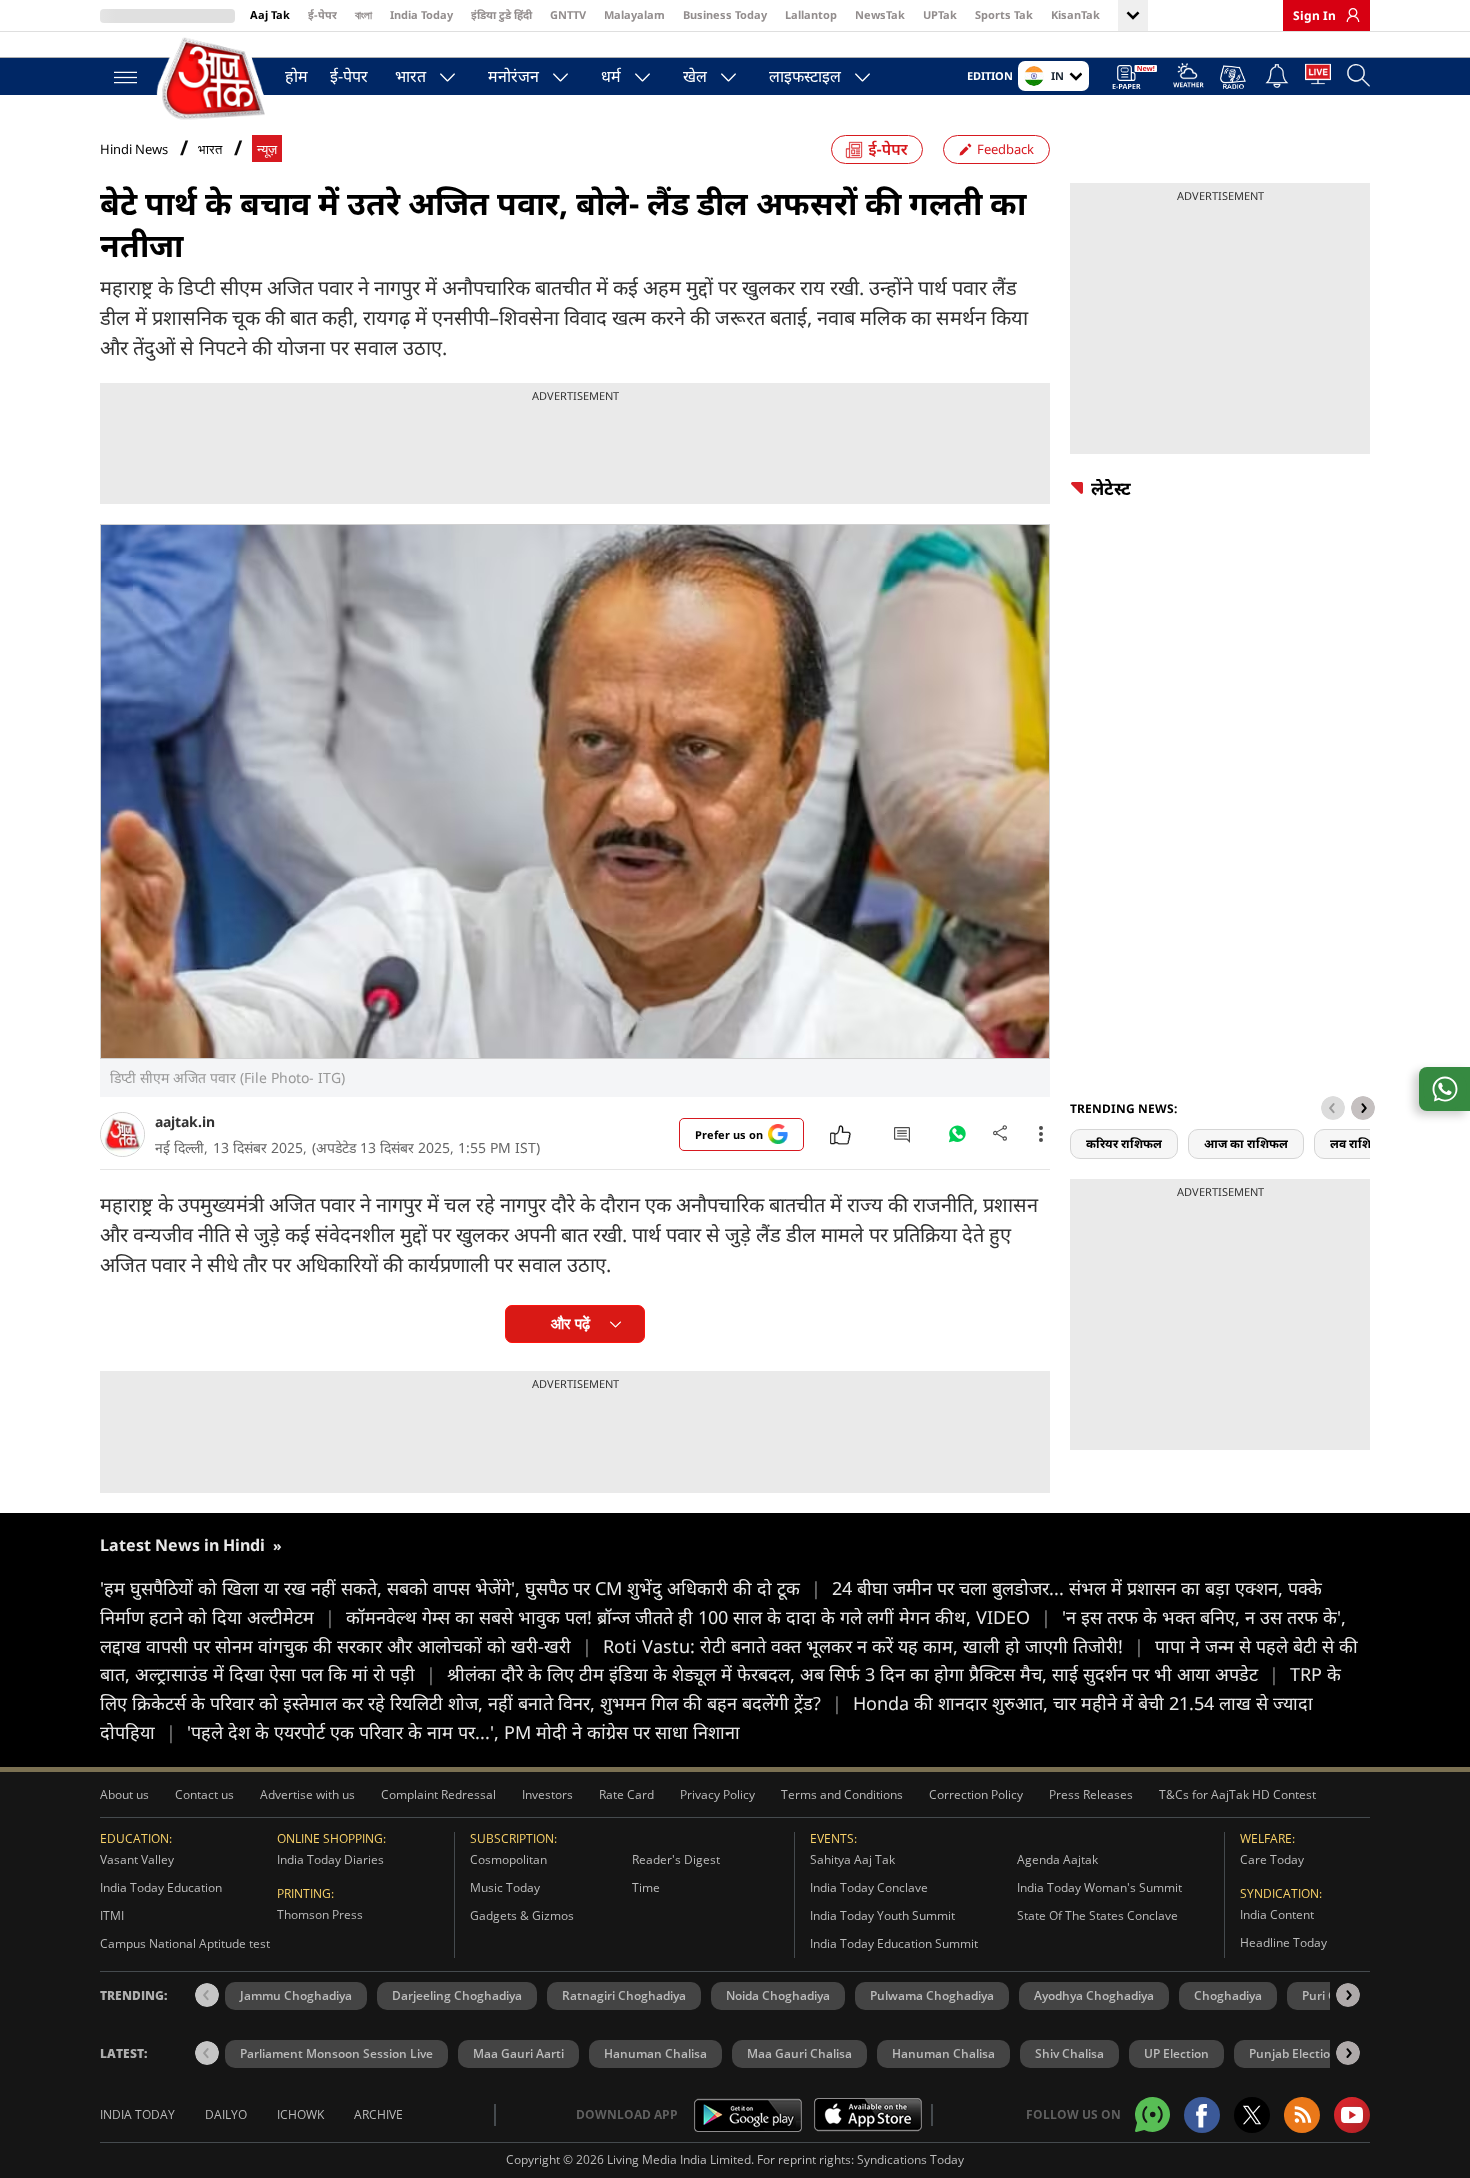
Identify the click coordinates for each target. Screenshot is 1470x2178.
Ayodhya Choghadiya (1094, 1995)
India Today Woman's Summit (1099, 1887)
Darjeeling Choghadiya (457, 1995)
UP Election (1176, 2053)
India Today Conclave (869, 1887)
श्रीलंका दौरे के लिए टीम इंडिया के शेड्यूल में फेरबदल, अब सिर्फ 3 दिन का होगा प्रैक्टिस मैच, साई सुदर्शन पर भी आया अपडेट (863, 1674)
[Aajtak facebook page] (1202, 2115)
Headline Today (1283, 1942)
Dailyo (226, 2114)
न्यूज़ (267, 149)
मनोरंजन (513, 76)
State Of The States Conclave (1097, 1915)
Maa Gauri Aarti (518, 2053)
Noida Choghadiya (778, 1995)
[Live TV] (1318, 78)
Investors (547, 1794)
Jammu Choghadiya (296, 1995)
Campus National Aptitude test (185, 1943)
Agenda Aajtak (1057, 1859)
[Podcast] (1234, 77)
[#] (957, 1139)
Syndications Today (910, 2159)
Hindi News (134, 149)
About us (124, 1794)
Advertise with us (307, 1794)
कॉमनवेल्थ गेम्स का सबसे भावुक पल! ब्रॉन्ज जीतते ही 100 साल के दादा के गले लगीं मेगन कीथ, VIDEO (698, 1617)
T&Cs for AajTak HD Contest (1237, 1794)
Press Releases (1091, 1794)
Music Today (505, 1887)
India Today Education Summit (894, 1943)
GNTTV (568, 14)
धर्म (611, 76)
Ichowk (300, 2114)
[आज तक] (215, 79)
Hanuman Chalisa (655, 2053)
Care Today (1272, 1859)
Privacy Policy (717, 1794)
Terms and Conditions (842, 1794)
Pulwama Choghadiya (932, 1995)
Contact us (204, 1794)
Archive (378, 2114)
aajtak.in (185, 1121)
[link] (1348, 15)
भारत (410, 76)
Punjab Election (1293, 2053)
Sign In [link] (1314, 15)
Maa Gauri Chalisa (799, 2053)
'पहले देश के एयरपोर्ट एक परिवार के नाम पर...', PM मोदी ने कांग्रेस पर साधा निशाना (463, 1732)
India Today (421, 14)
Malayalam (634, 14)
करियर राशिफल (1124, 1143)
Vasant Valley (137, 1859)
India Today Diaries (330, 1859)
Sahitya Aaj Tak (852, 1859)
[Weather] (1188, 78)
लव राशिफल (1360, 1143)
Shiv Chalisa (1069, 2053)
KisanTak (1075, 14)
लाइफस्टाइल (805, 76)
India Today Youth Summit (882, 1915)
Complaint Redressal (438, 1794)
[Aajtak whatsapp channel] (1152, 2114)
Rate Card (626, 1794)
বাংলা (363, 14)
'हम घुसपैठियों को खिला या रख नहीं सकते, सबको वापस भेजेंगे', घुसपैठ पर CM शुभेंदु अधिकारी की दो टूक (460, 1588)
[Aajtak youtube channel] (1352, 2115)
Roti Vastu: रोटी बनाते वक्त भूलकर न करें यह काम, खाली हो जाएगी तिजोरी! (873, 1646)
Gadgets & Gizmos (522, 1915)
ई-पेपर (322, 14)
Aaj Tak (270, 14)
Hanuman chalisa (943, 2053)
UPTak (940, 14)
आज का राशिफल (1246, 1143)
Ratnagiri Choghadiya (624, 1995)
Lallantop (811, 14)
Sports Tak (1004, 14)
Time (646, 1887)
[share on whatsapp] (1444, 1089)
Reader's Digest (676, 1859)
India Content (1277, 1914)
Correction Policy (976, 1794)
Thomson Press (320, 1914)
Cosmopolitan (508, 1859)
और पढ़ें (570, 1323)
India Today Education (161, 1887)
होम (296, 76)
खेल (695, 76)
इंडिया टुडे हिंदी (501, 14)
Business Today (725, 14)
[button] (1363, 1108)
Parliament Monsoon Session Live (336, 2053)
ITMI (112, 1915)
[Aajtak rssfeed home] (1302, 2115)
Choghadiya (1228, 1995)
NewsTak (880, 14)
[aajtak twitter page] (1252, 2115)
